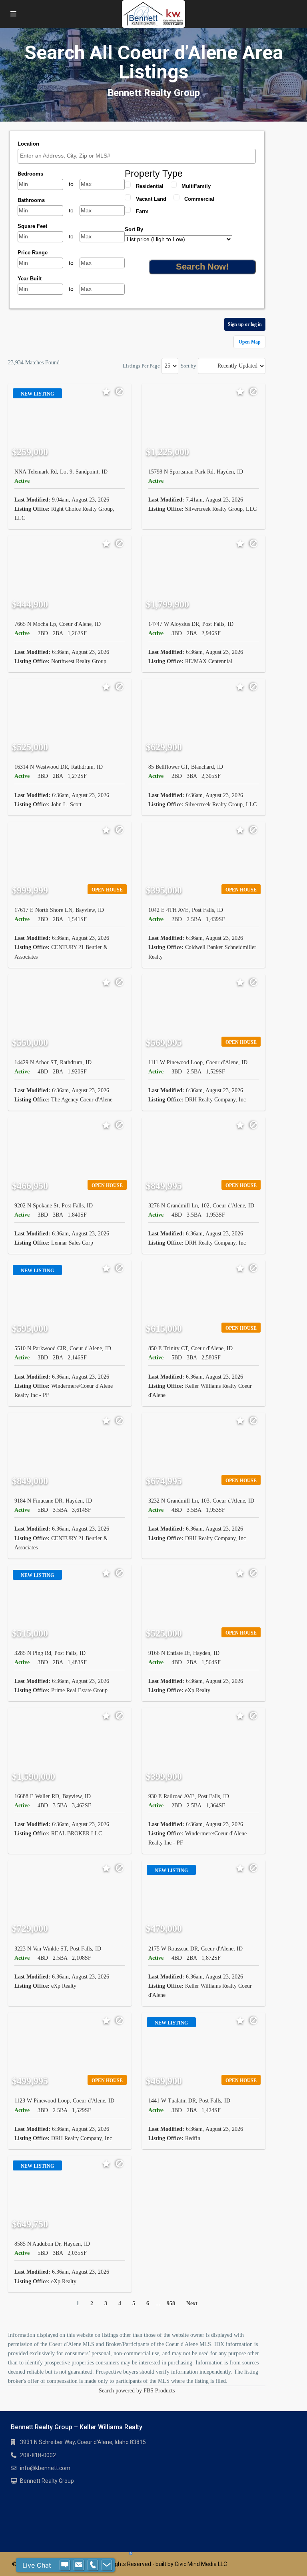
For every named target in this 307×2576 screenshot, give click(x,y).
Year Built (30, 279)
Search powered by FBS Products (137, 2391)
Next (192, 2303)
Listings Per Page (141, 366)
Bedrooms (30, 174)
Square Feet (32, 226)
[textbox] (139, 156)
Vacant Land (151, 199)
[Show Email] (79, 2565)
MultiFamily (196, 186)
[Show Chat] (65, 2565)
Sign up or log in (245, 324)
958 (171, 2303)
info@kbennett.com (45, 2468)
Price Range (33, 253)
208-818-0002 (38, 2455)
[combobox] (137, 156)
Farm (142, 211)
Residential (150, 186)
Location (28, 144)
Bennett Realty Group (47, 2481)
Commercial (199, 199)
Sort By (134, 229)
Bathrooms (31, 200)
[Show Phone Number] (93, 2565)
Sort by (188, 366)
